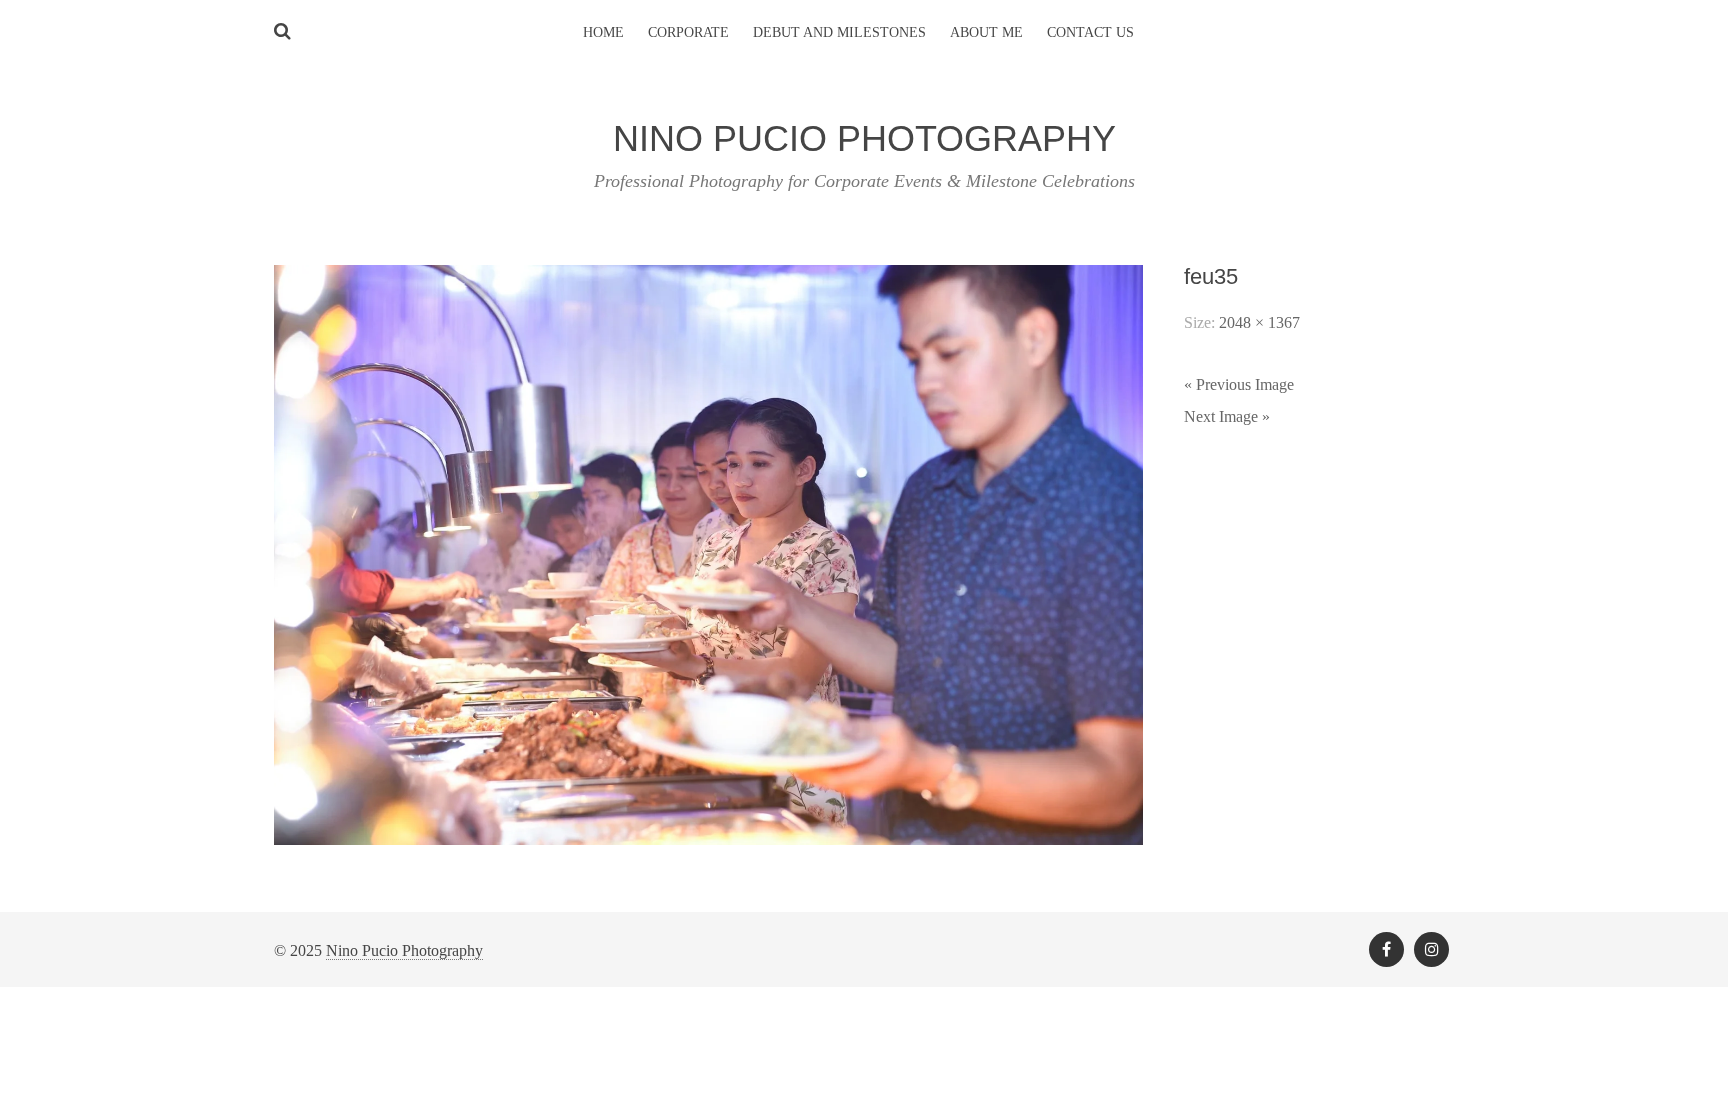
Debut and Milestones (839, 32)
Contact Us (1090, 32)
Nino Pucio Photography (404, 950)
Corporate (688, 32)
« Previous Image (1239, 384)
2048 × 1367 (1259, 322)
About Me (986, 32)
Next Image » (1227, 416)
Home (603, 32)
